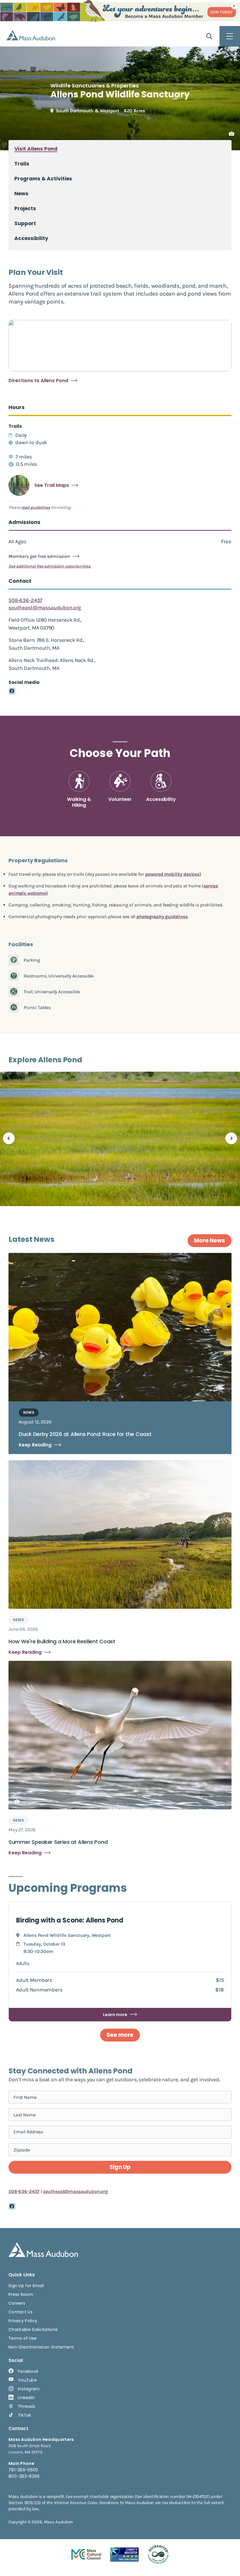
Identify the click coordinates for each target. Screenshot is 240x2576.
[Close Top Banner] (234, 6)
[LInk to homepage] (31, 35)
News (21, 194)
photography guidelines (162, 917)
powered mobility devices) (173, 874)
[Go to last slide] (9, 1138)
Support (25, 224)
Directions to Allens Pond (38, 381)
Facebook (28, 2371)
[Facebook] (12, 691)
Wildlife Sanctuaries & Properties (95, 86)
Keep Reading (35, 1445)
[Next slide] (231, 1138)
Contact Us (20, 2312)
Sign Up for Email (26, 2286)
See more (120, 2035)
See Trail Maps (52, 485)
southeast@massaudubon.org (45, 608)
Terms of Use (23, 2338)
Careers (17, 2303)
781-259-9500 (23, 2470)
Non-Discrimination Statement (41, 2347)
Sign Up (120, 2167)
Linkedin (26, 2398)
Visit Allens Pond (36, 149)
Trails (22, 164)
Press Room (21, 2294)
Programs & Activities (43, 179)
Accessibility (31, 238)
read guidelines (36, 507)
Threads (26, 2406)
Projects (25, 209)
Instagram (29, 2389)
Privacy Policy (23, 2321)
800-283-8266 (24, 2476)
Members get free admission (39, 556)
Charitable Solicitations (33, 2330)
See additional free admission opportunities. (50, 566)
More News (210, 1240)
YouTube (27, 2380)
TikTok (25, 2415)
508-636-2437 (25, 600)
